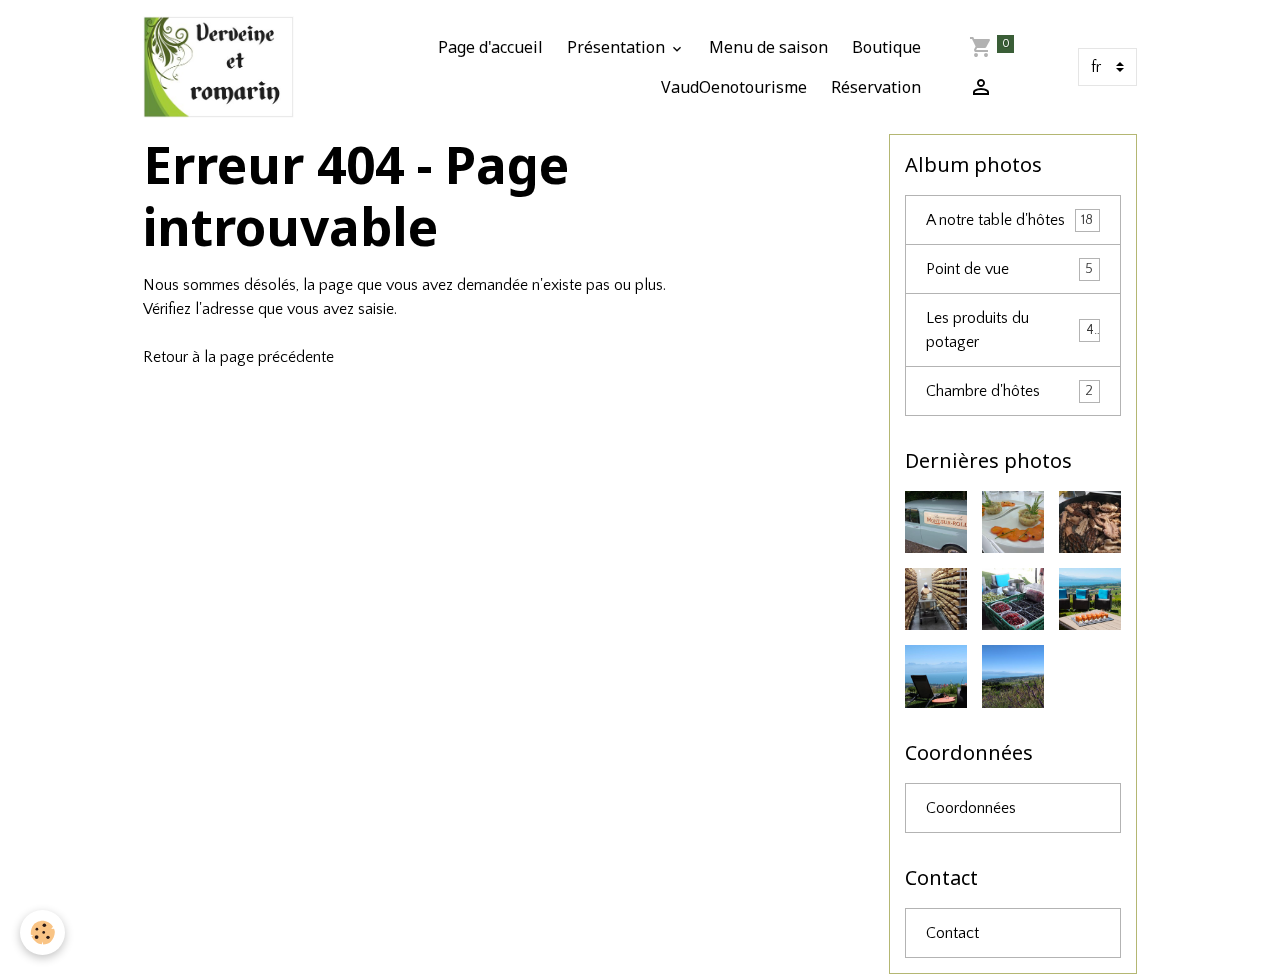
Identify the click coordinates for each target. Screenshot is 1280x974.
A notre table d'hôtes (1010, 220)
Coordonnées (971, 808)
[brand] (218, 67)
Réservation (876, 87)
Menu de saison (768, 47)
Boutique (886, 47)
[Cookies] (42, 932)
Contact (952, 933)
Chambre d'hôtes (1010, 391)
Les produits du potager (1010, 330)
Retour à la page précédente (238, 357)
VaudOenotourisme (734, 87)
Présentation (618, 47)
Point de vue (1010, 269)
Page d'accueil (490, 47)
